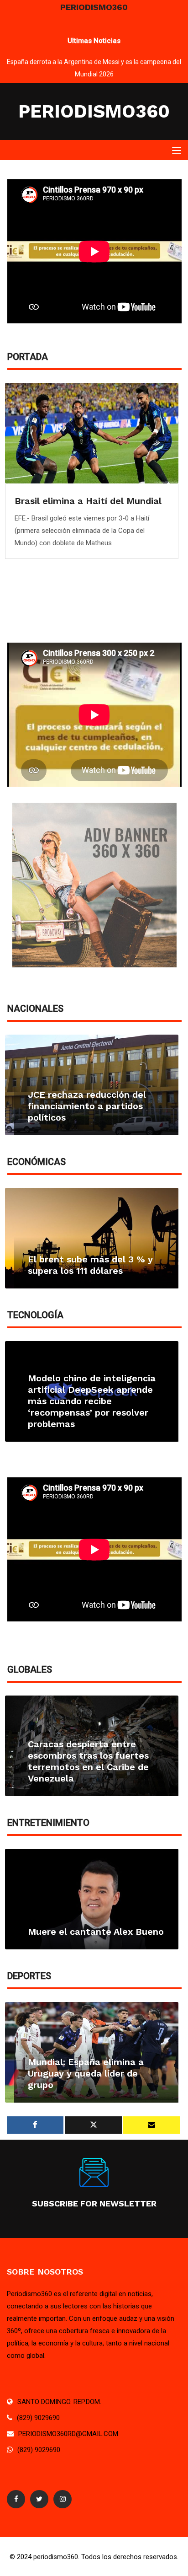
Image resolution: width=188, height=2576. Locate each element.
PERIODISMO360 (94, 111)
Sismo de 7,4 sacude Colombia (95, 1778)
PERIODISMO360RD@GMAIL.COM (68, 2434)
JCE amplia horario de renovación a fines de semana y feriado (94, 1106)
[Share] (35, 2125)
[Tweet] (93, 2125)
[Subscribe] (151, 2125)
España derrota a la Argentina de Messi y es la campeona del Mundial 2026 (96, 2073)
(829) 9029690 (38, 2418)
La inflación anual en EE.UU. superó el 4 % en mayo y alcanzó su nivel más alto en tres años (91, 1253)
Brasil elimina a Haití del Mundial (88, 501)
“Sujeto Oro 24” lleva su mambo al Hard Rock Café (87, 1926)
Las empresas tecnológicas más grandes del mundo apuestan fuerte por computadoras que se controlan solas (89, 1401)
